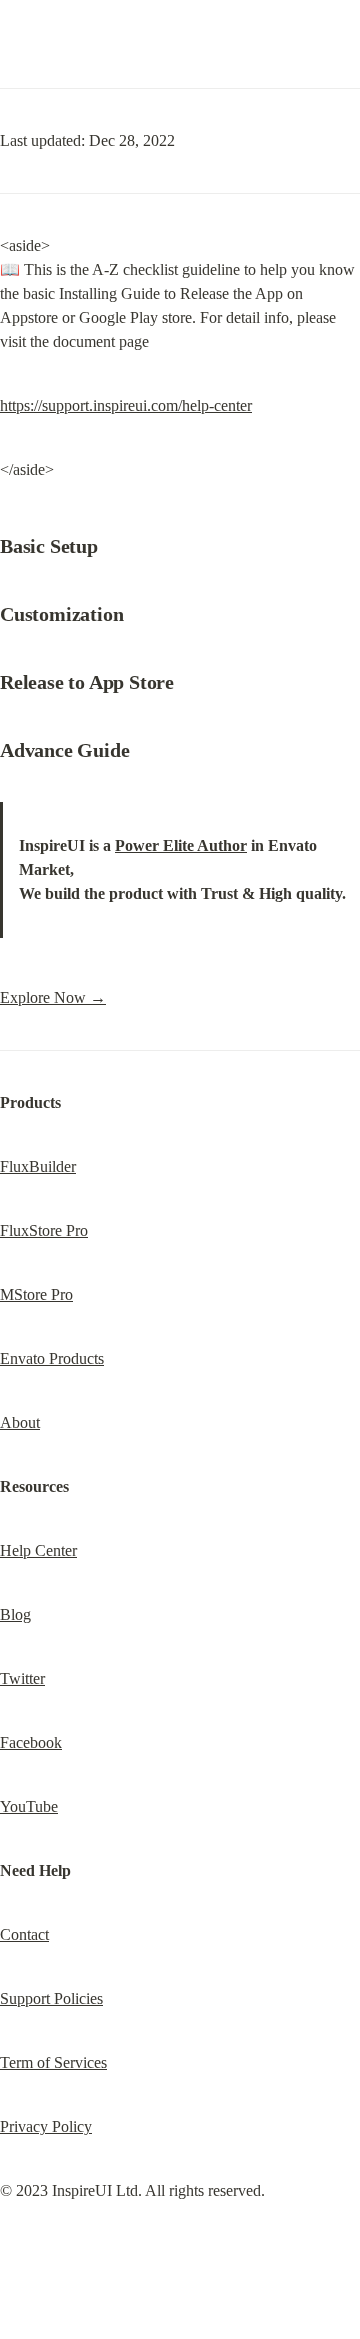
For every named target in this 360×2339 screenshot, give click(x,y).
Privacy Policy (46, 2126)
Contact (24, 1934)
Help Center (38, 1550)
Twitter (22, 1678)
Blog (15, 1614)
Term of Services (53, 2062)
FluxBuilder (38, 1166)
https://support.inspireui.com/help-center (126, 405)
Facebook (31, 1742)
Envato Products (52, 1358)
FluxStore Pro (44, 1230)
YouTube (29, 1806)
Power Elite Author (181, 845)
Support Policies (51, 1998)
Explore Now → (53, 997)
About (20, 1422)
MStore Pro (36, 1294)
